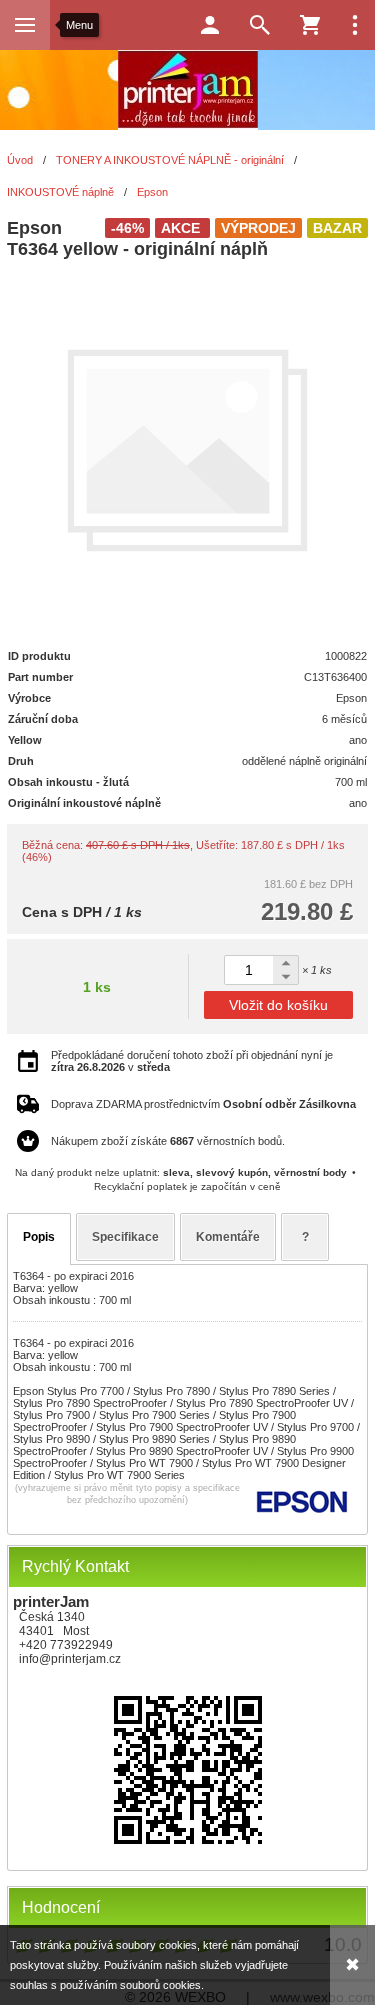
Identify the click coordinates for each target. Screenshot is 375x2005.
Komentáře (228, 1237)
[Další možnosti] (355, 25)
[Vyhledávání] (260, 25)
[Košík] (310, 25)
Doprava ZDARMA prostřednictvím (203, 1104)
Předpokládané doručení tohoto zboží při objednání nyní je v (192, 1061)
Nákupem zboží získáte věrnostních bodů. (168, 1141)
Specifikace (125, 1237)
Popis (39, 1237)
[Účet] (210, 25)
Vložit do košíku (278, 1005)
